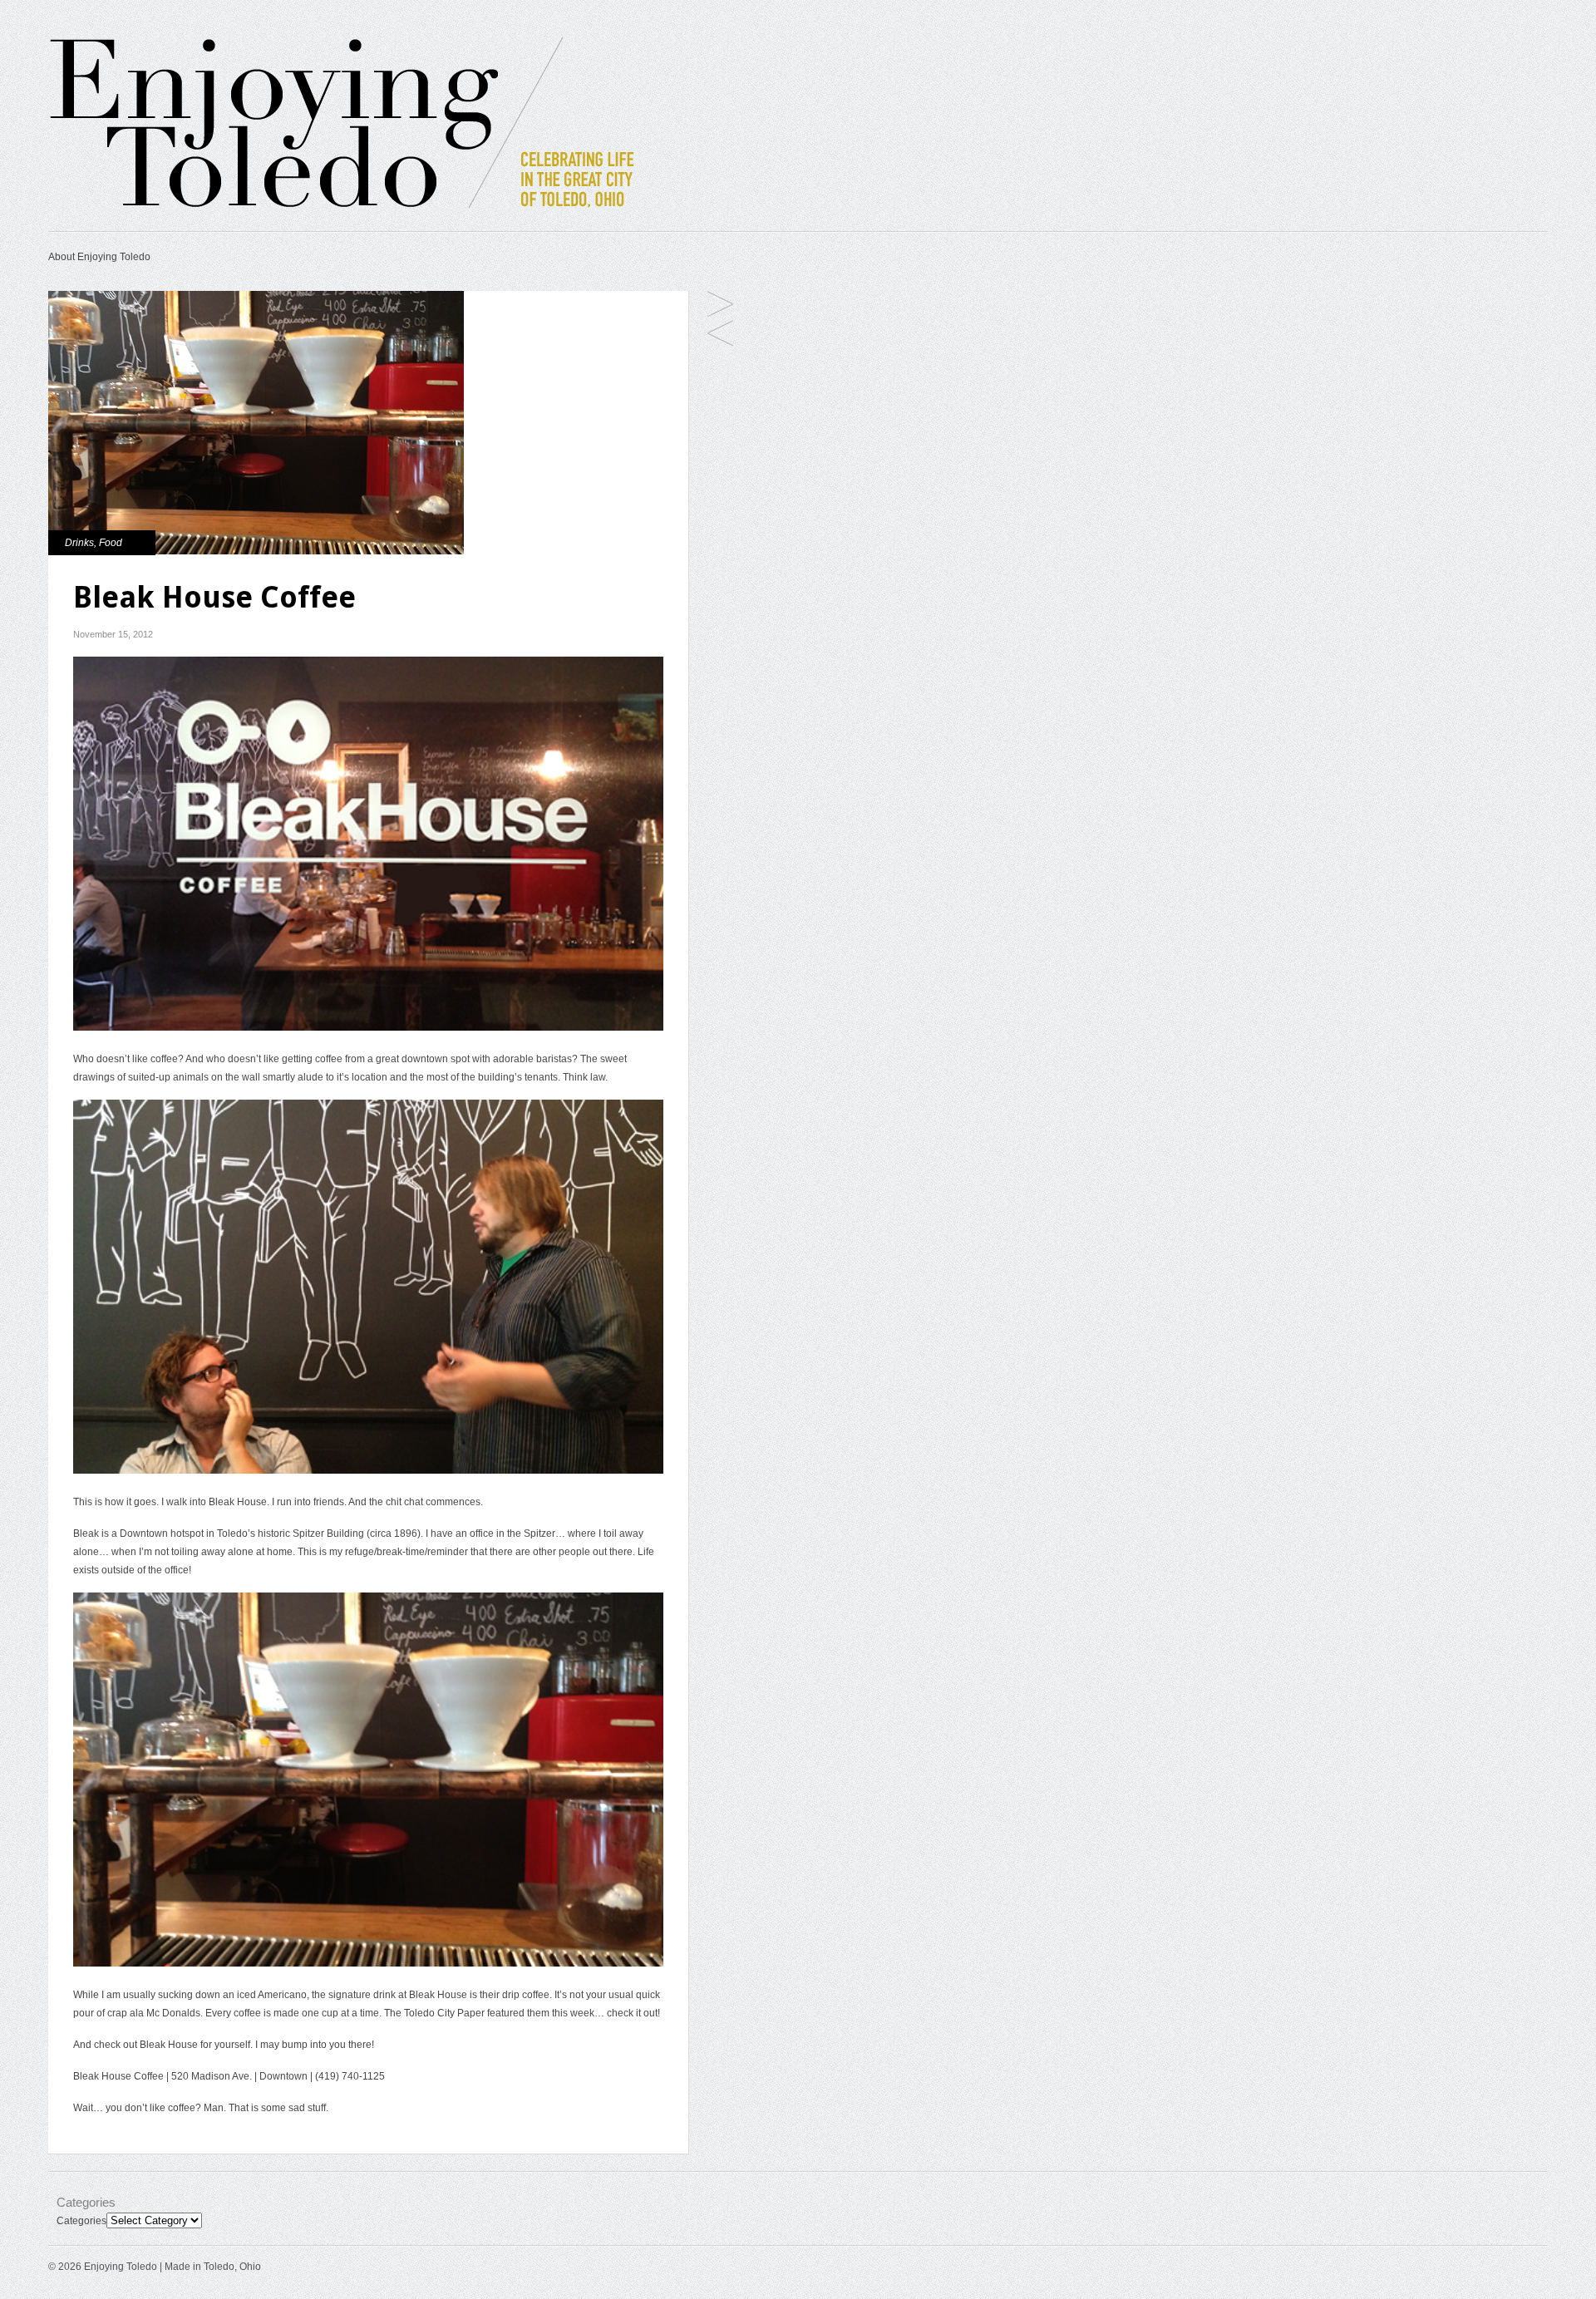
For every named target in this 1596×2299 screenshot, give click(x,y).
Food (111, 543)
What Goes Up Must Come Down (720, 335)
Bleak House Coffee (118, 2076)
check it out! (633, 2013)
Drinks (79, 543)
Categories (81, 2221)
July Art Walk (720, 305)
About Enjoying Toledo (99, 257)
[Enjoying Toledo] (373, 210)
